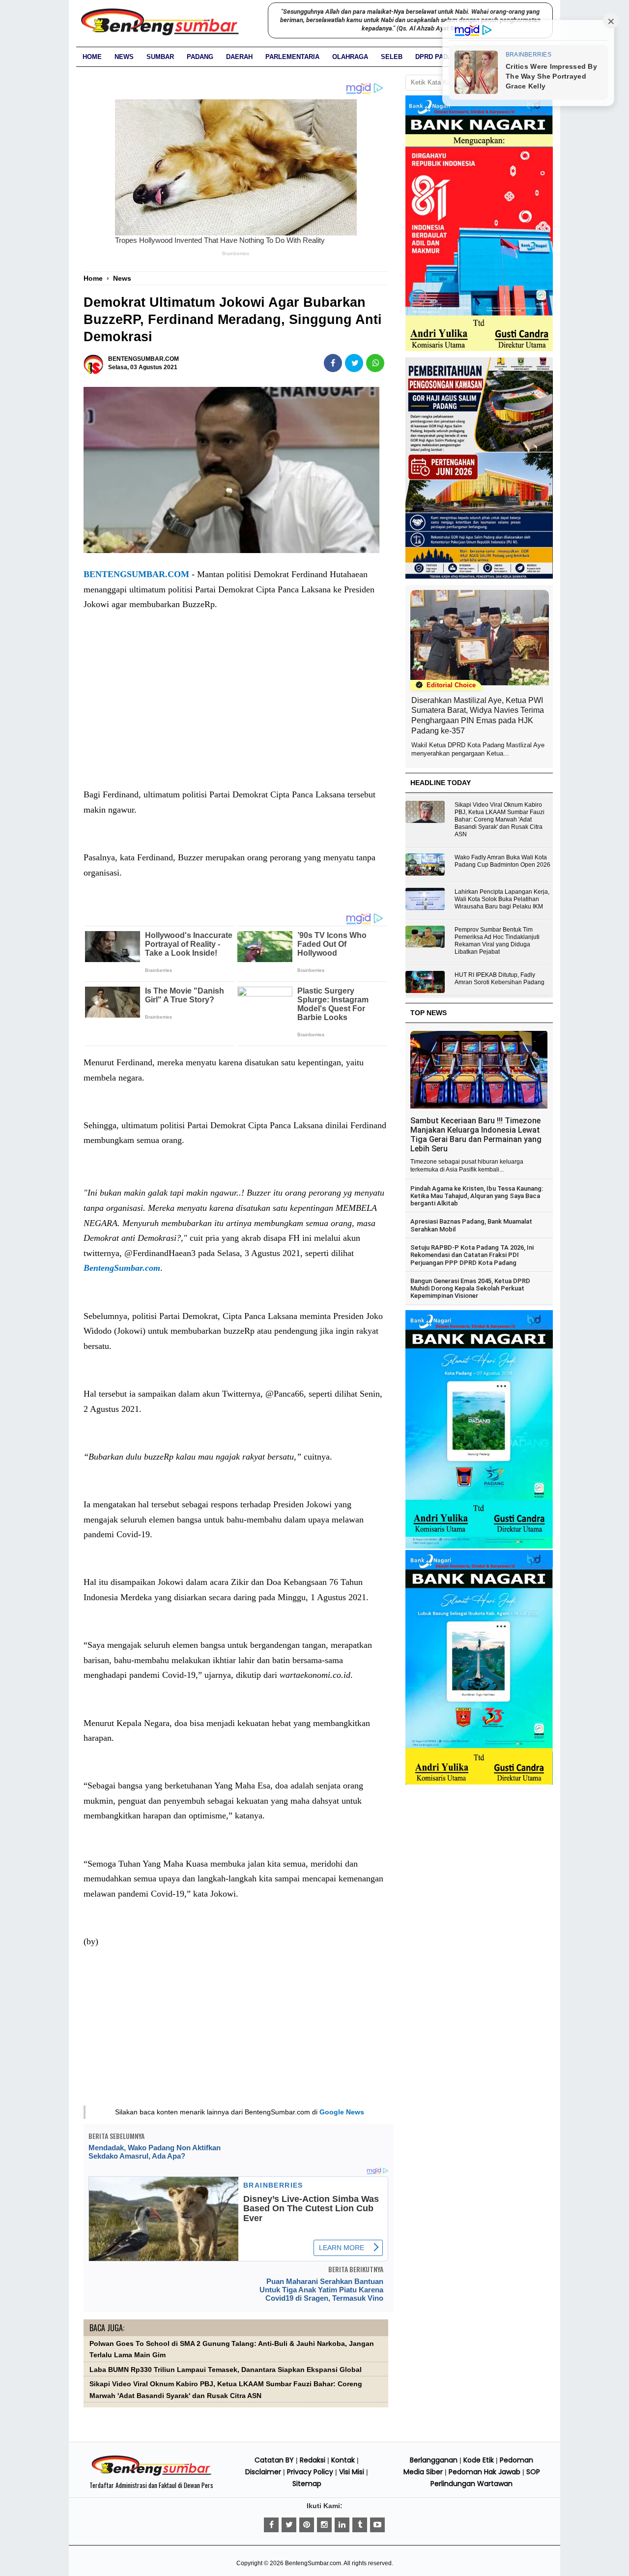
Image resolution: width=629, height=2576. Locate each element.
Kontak (343, 2460)
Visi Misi (352, 2472)
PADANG (200, 57)
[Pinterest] (307, 2525)
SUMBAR (160, 57)
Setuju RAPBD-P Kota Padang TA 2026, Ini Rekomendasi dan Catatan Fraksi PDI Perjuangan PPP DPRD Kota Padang (472, 1255)
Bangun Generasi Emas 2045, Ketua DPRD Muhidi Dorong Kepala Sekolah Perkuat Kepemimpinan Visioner (470, 1288)
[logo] (151, 2474)
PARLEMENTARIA (292, 57)
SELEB (392, 57)
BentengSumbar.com (122, 1268)
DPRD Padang (438, 57)
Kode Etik (479, 2460)
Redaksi (313, 2460)
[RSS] (377, 2525)
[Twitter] (289, 2525)
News (124, 57)
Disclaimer (263, 2472)
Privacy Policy (310, 2472)
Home (92, 57)
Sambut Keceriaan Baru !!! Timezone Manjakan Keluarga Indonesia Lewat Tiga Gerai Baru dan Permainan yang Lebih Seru (476, 1135)
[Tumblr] (360, 2525)
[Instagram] (324, 2525)
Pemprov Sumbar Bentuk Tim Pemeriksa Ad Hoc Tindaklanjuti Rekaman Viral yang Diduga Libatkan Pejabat (497, 941)
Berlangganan (434, 2460)
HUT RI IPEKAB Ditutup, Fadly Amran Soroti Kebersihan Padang (500, 979)
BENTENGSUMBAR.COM (136, 574)
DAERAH (239, 57)
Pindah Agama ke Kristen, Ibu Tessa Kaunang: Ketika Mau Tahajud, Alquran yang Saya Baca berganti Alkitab (477, 1196)
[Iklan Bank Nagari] (479, 1547)
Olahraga (350, 57)
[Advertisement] (236, 709)
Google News (342, 2112)
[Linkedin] (342, 2525)
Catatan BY (274, 2460)
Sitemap (307, 2484)
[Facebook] (271, 2525)
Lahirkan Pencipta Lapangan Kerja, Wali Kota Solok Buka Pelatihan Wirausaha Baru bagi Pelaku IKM (502, 899)
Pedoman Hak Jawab (485, 2472)
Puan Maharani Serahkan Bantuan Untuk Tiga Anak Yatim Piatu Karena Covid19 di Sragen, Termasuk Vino (321, 2290)
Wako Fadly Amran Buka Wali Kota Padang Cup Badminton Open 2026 (502, 861)
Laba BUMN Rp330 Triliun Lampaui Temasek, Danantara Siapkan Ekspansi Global (226, 2370)
